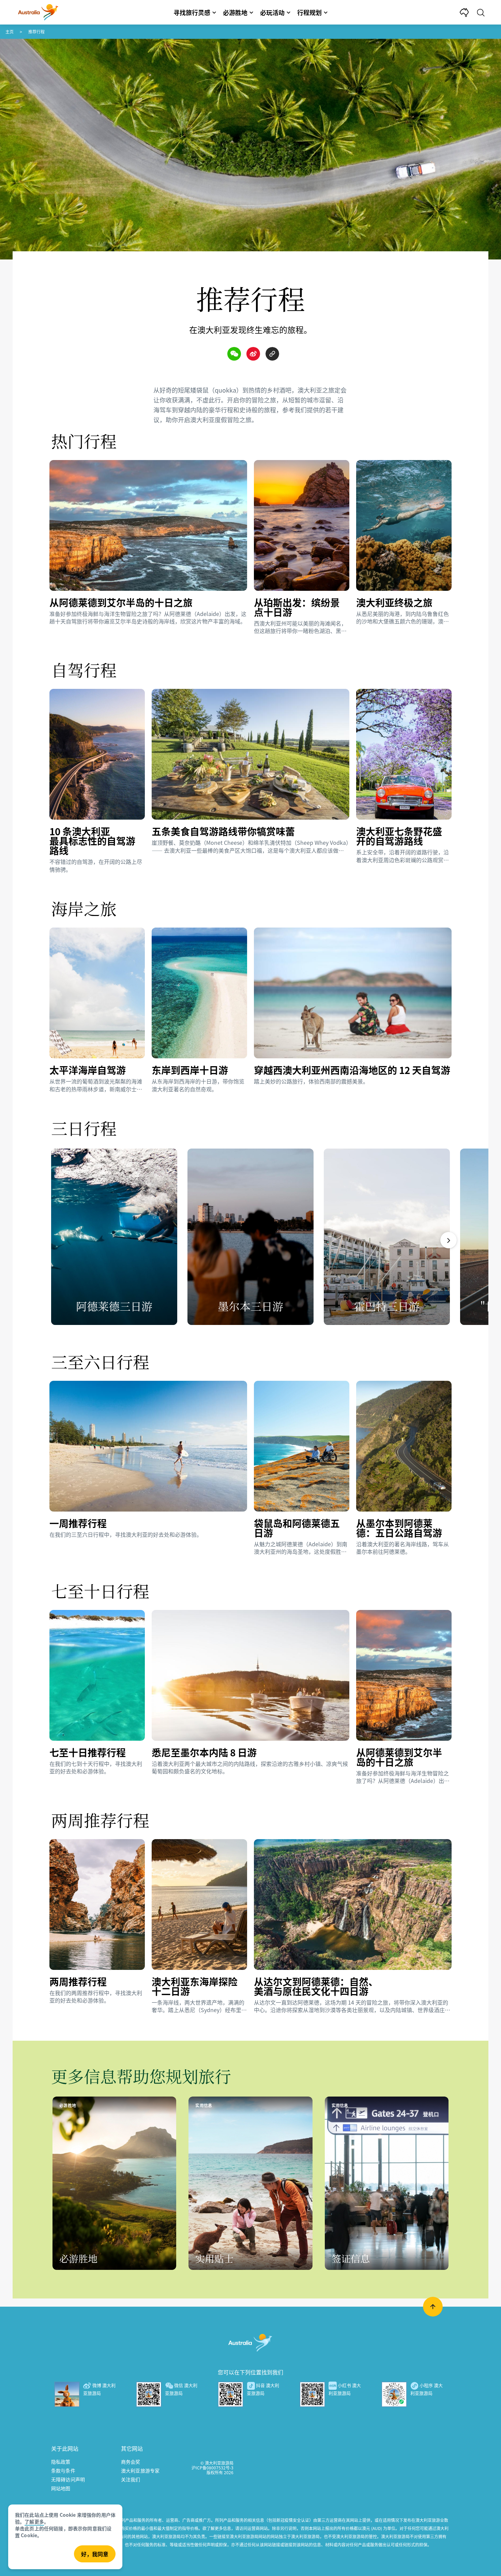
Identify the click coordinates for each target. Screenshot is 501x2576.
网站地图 (61, 2488)
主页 (10, 31)
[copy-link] (272, 354)
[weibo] (253, 354)
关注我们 (131, 2479)
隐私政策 (61, 2462)
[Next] (449, 1240)
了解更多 (34, 2522)
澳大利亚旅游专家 (140, 2470)
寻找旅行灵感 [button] (192, 12)
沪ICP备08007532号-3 (212, 2468)
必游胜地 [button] (235, 12)
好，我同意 (95, 2554)
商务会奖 (131, 2462)
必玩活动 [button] (272, 12)
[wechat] (234, 354)
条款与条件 (63, 2470)
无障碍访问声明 (68, 2479)
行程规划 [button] (309, 12)
